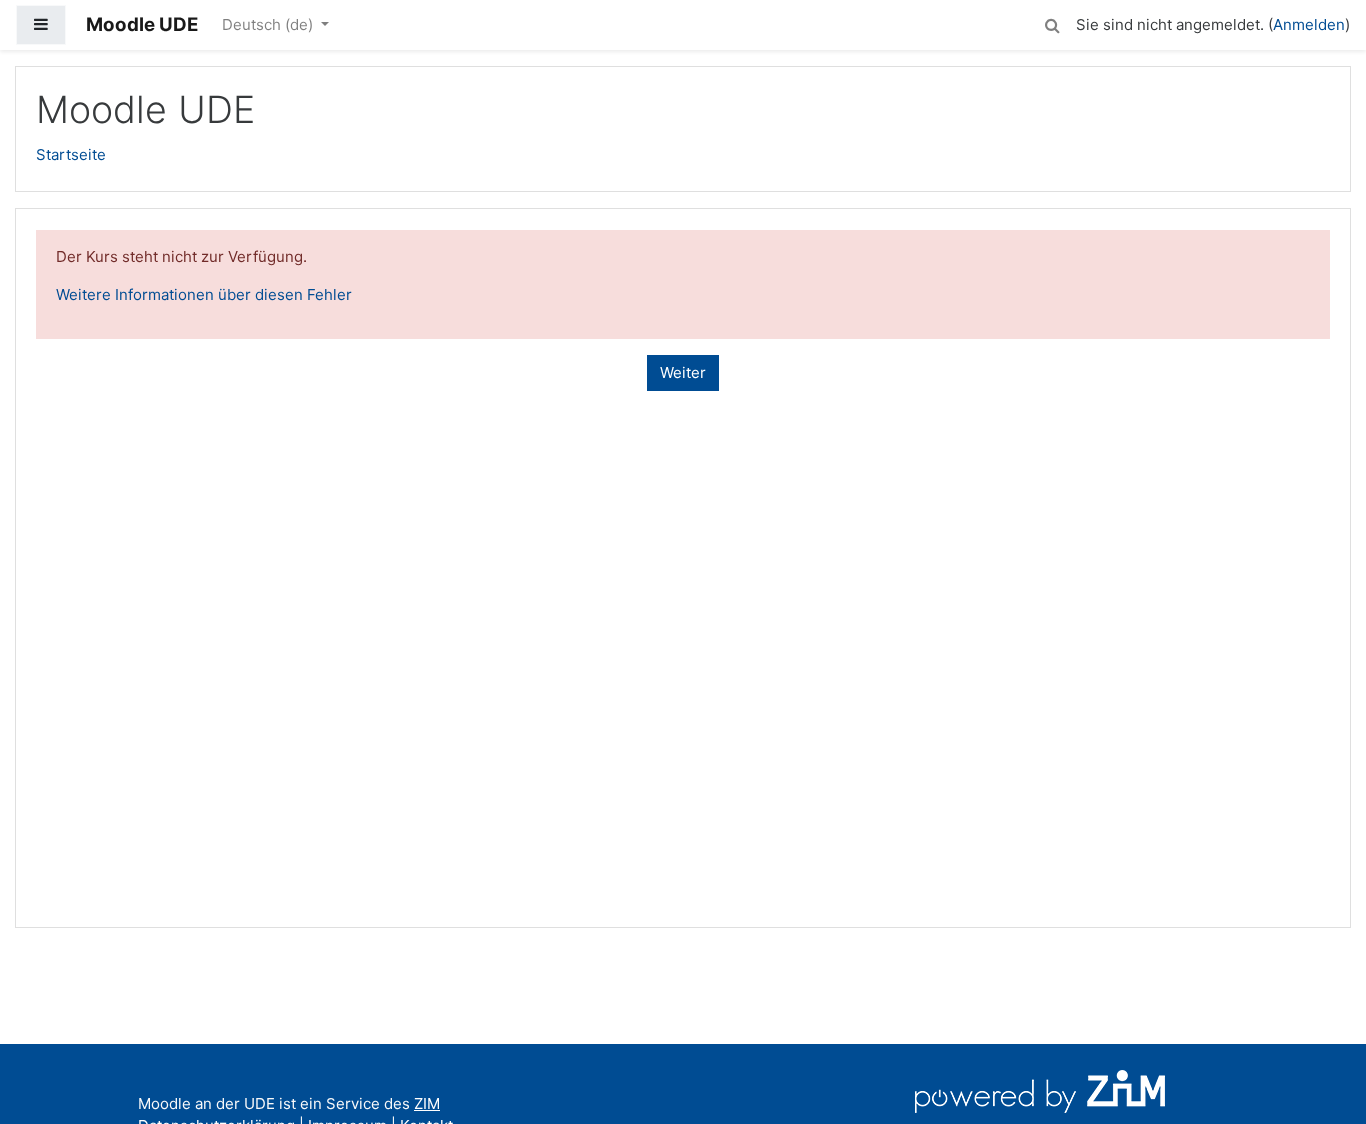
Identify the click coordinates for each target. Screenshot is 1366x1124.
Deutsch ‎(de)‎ (269, 24)
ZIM (427, 1103)
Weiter (683, 372)
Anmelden (1309, 24)
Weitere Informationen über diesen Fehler (204, 294)
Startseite (71, 154)
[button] (1052, 22)
